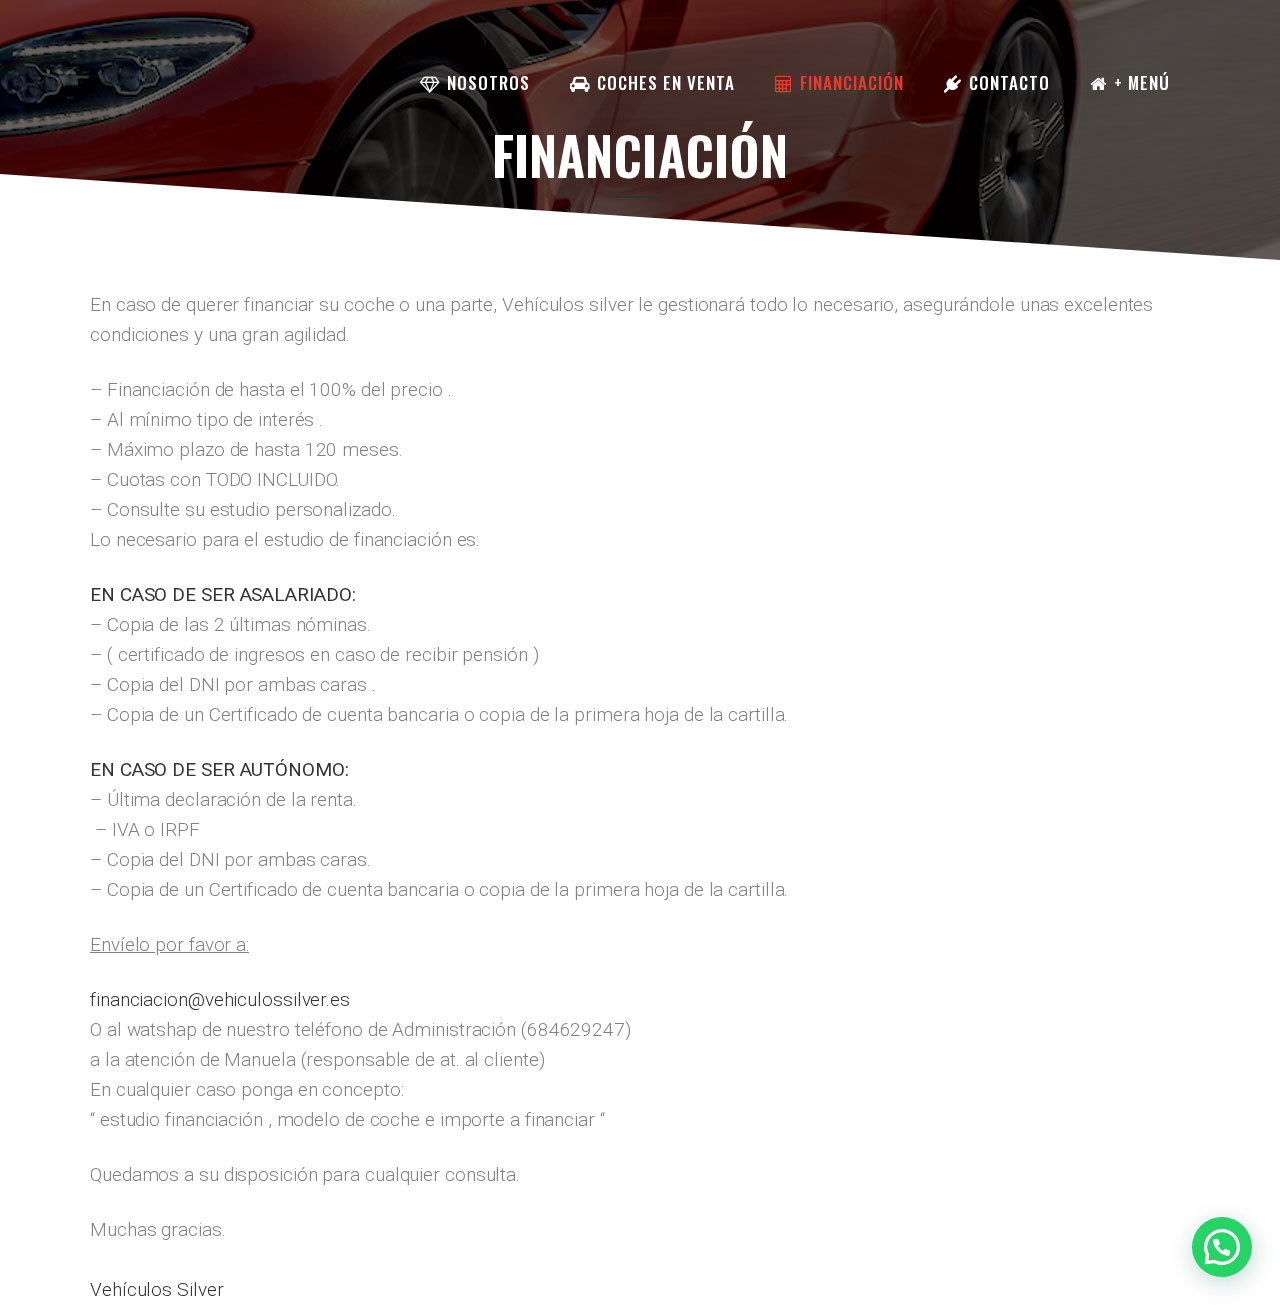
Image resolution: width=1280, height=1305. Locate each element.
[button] (1222, 1247)
